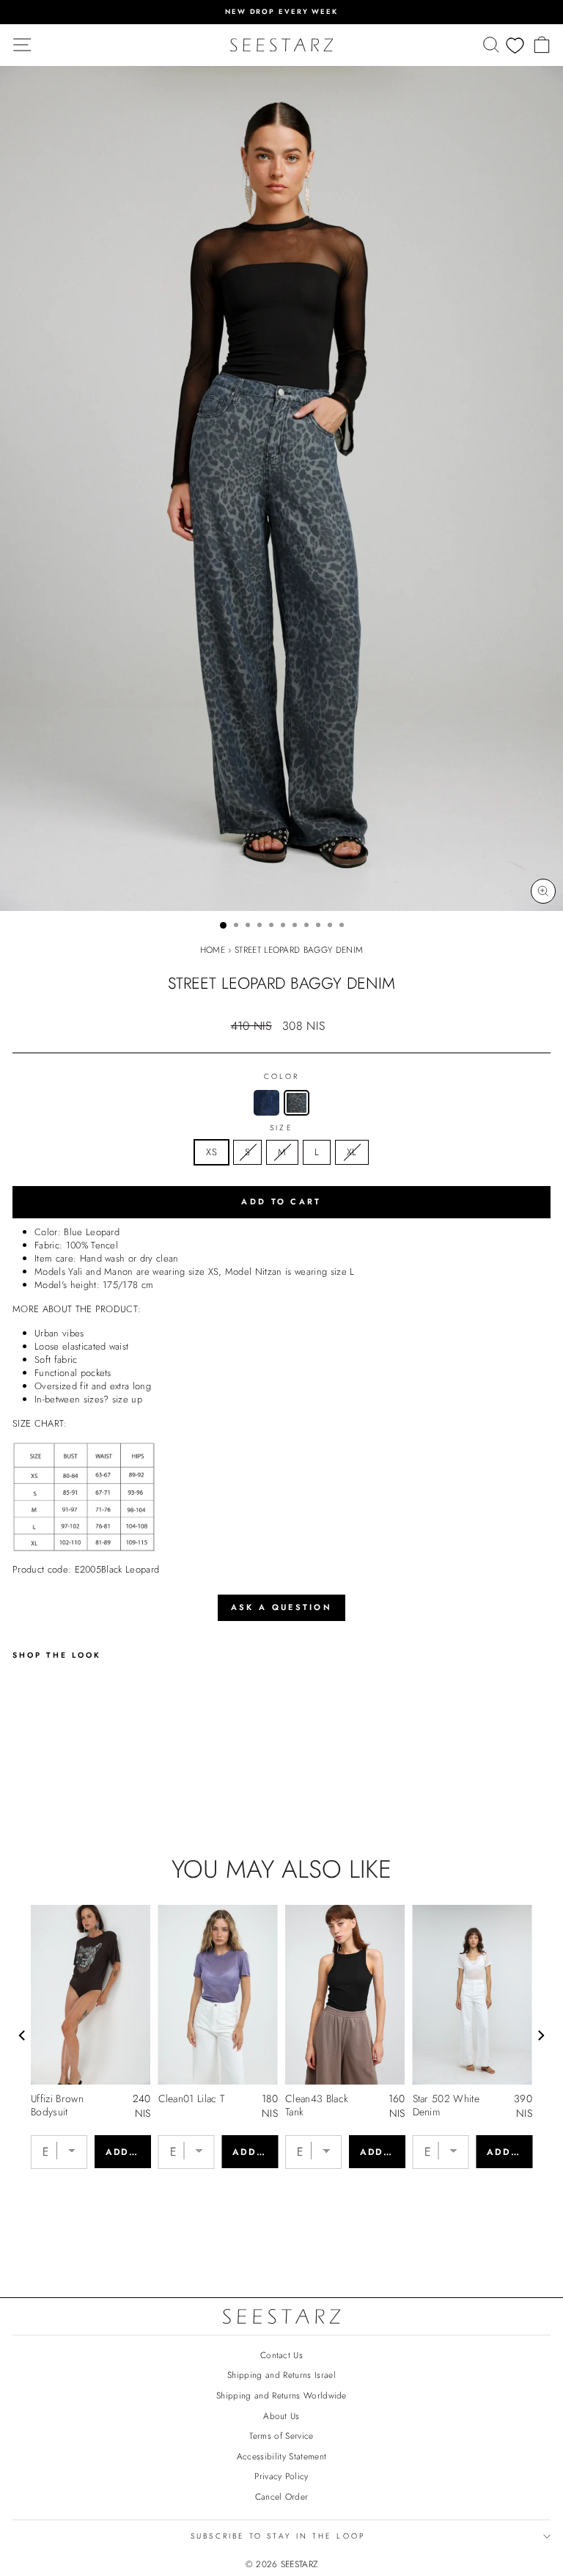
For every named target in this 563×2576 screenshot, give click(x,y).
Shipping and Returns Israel (281, 2375)
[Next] (540, 2035)
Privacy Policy (281, 2476)
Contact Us (281, 2355)
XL (352, 1152)
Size (281, 1128)
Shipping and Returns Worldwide (281, 2395)
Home (213, 949)
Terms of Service (281, 2436)
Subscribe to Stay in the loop (278, 2536)
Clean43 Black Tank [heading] (317, 2105)
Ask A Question (281, 1607)
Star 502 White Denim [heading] (446, 2105)
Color (281, 1077)
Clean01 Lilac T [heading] (192, 2099)
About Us (281, 2416)
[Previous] (23, 2035)
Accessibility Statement (281, 2456)
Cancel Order (282, 2496)
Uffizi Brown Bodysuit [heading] (57, 2105)
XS (211, 1152)
